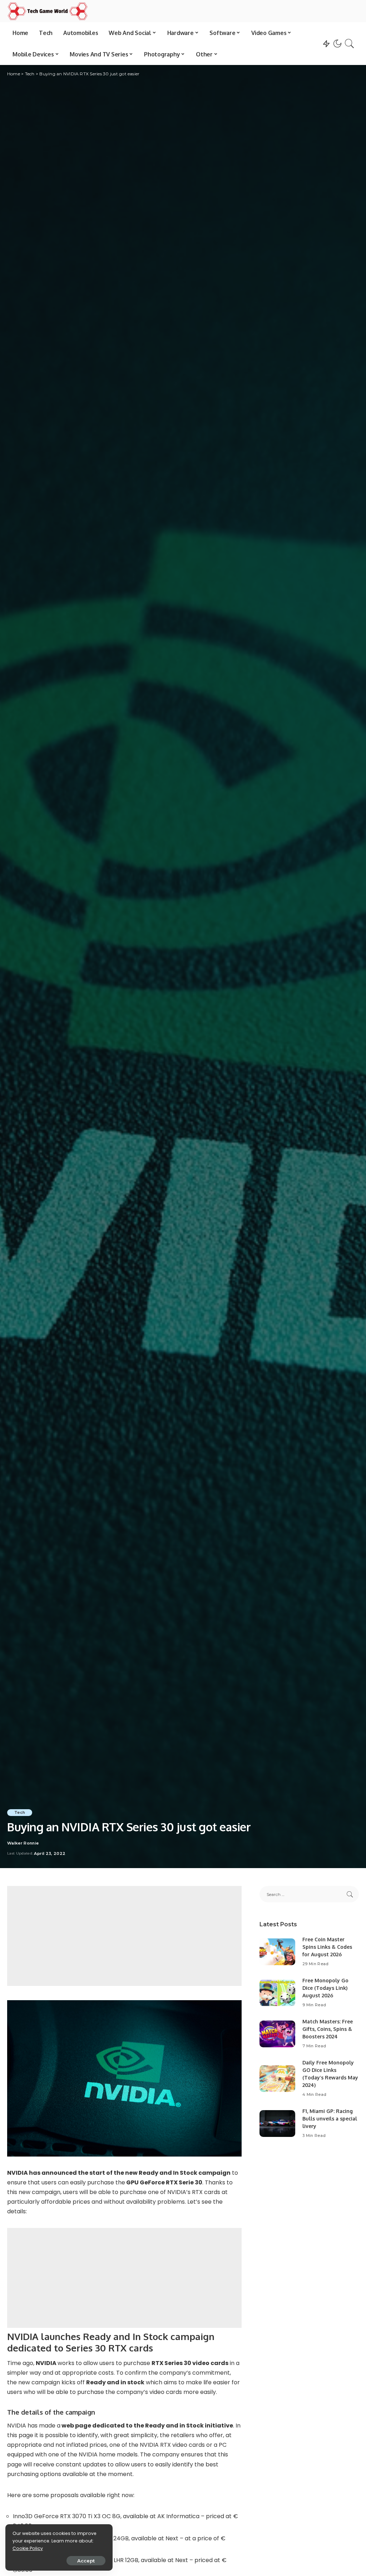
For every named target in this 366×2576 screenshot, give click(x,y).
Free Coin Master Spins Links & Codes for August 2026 (327, 1947)
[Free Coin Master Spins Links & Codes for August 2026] (277, 1952)
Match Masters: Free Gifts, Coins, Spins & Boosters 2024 (328, 2029)
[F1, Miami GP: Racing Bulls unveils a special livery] (277, 2124)
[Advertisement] (124, 1936)
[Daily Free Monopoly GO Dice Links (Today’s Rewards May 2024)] (277, 2079)
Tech (20, 1812)
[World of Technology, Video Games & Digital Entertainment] (48, 11)
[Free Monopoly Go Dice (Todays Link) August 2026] (277, 1993)
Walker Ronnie (23, 1843)
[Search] (350, 44)
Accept (86, 2561)
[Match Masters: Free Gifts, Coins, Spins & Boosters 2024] (277, 2034)
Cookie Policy (28, 2548)
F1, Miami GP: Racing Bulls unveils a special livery (330, 2119)
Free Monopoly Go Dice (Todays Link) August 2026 (325, 1988)
